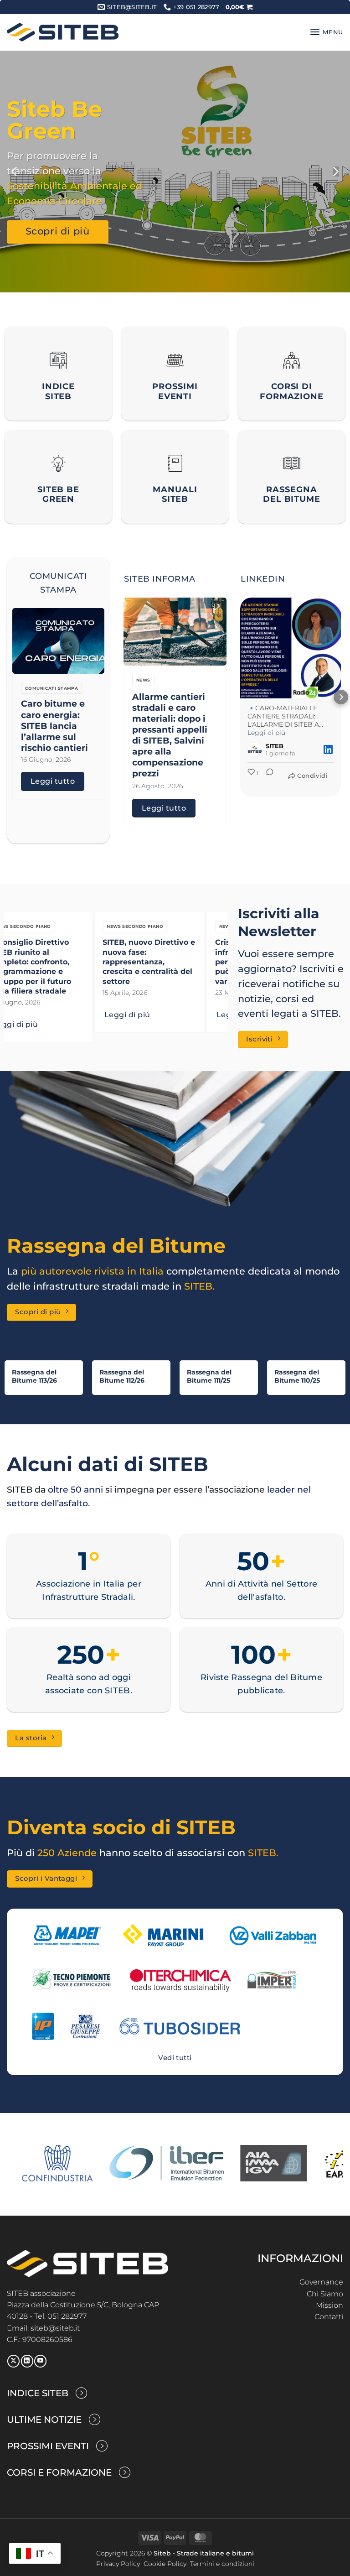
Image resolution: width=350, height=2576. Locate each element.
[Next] (335, 172)
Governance (321, 2282)
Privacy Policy (118, 2564)
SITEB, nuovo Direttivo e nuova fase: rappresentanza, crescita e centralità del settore (62, 961)
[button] (239, 7)
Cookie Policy (165, 2564)
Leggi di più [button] (266, 733)
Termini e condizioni (222, 2564)
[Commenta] (267, 779)
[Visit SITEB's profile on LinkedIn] (255, 749)
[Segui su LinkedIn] (27, 2361)
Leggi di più (41, 1015)
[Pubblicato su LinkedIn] (328, 749)
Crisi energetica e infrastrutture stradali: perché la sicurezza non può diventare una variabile (174, 961)
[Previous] (15, 172)
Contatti (329, 2317)
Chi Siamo (325, 2294)
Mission (329, 2305)
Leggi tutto (53, 781)
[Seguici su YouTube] (40, 2361)
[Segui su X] (13, 2361)
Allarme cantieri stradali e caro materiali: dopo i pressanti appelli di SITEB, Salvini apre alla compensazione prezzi (170, 735)
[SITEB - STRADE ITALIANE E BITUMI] (63, 32)
